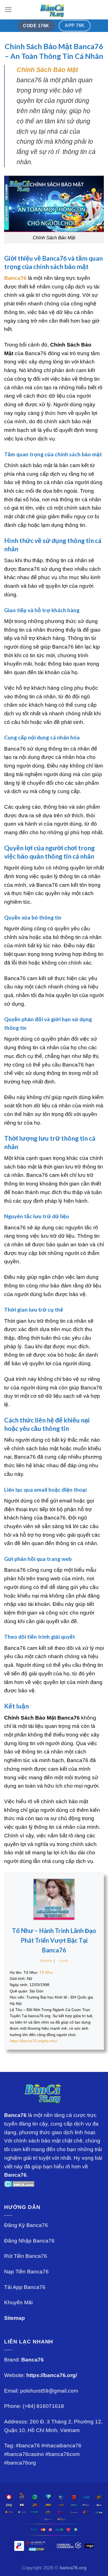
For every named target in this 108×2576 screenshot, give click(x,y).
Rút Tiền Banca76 (26, 2256)
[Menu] (8, 10)
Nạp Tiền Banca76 (26, 2272)
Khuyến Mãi (18, 2302)
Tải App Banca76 (25, 2287)
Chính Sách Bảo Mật (47, 70)
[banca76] (54, 10)
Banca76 (15, 278)
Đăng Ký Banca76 (26, 2225)
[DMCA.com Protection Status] (19, 2183)
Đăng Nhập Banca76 (29, 2241)
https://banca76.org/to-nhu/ (34, 2041)
